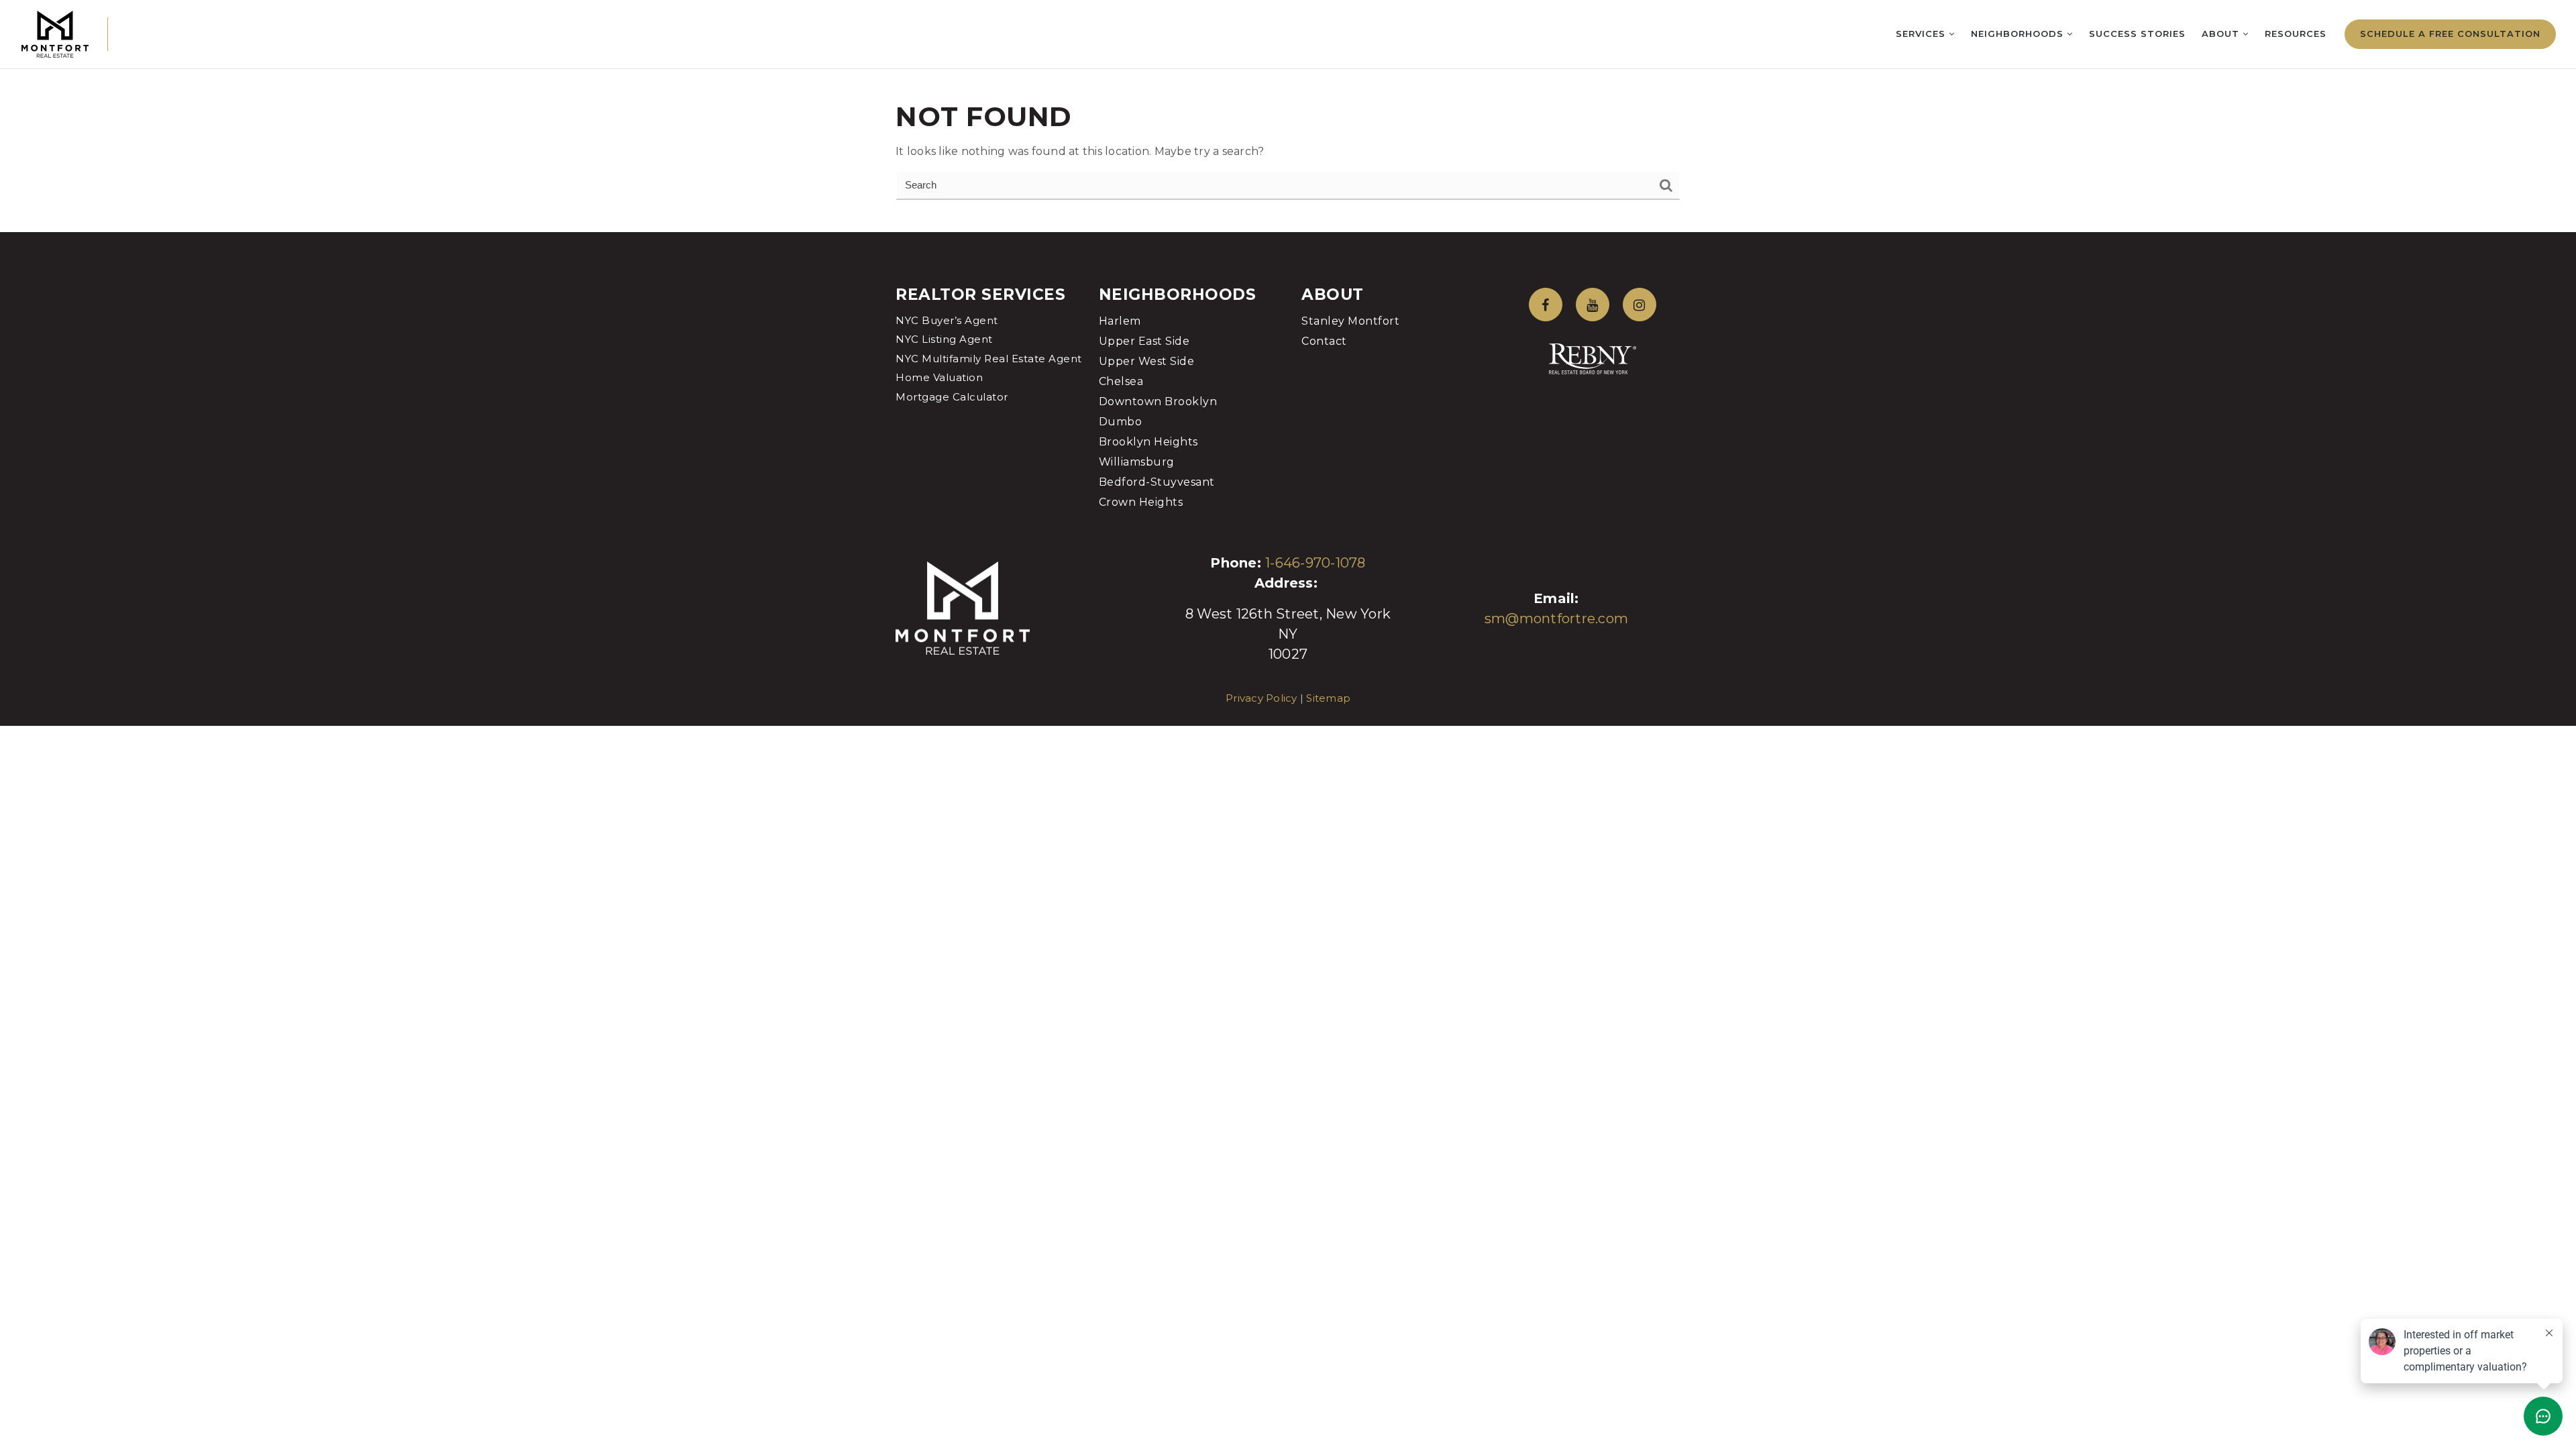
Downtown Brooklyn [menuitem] (1158, 401)
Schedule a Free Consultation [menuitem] (2450, 34)
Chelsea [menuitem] (1121, 381)
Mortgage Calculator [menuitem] (952, 397)
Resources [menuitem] (2296, 34)
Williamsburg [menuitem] (1137, 462)
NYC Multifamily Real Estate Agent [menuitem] (989, 359)
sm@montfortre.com (1556, 619)
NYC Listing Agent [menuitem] (944, 339)
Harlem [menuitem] (1120, 321)
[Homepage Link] (55, 33)
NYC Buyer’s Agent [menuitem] (947, 320)
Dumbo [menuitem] (1121, 422)
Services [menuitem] (1922, 34)
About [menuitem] (2222, 34)
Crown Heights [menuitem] (1141, 502)
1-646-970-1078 (1316, 563)
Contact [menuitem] (1324, 341)
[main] (1288, 116)
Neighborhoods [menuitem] (2019, 34)
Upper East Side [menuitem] (1144, 341)
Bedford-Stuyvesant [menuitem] (1157, 482)
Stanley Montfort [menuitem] (1350, 321)
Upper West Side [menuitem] (1147, 361)
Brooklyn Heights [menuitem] (1148, 442)
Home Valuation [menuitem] (939, 377)
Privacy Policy (1262, 698)
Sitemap (1328, 698)
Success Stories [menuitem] (2137, 34)
